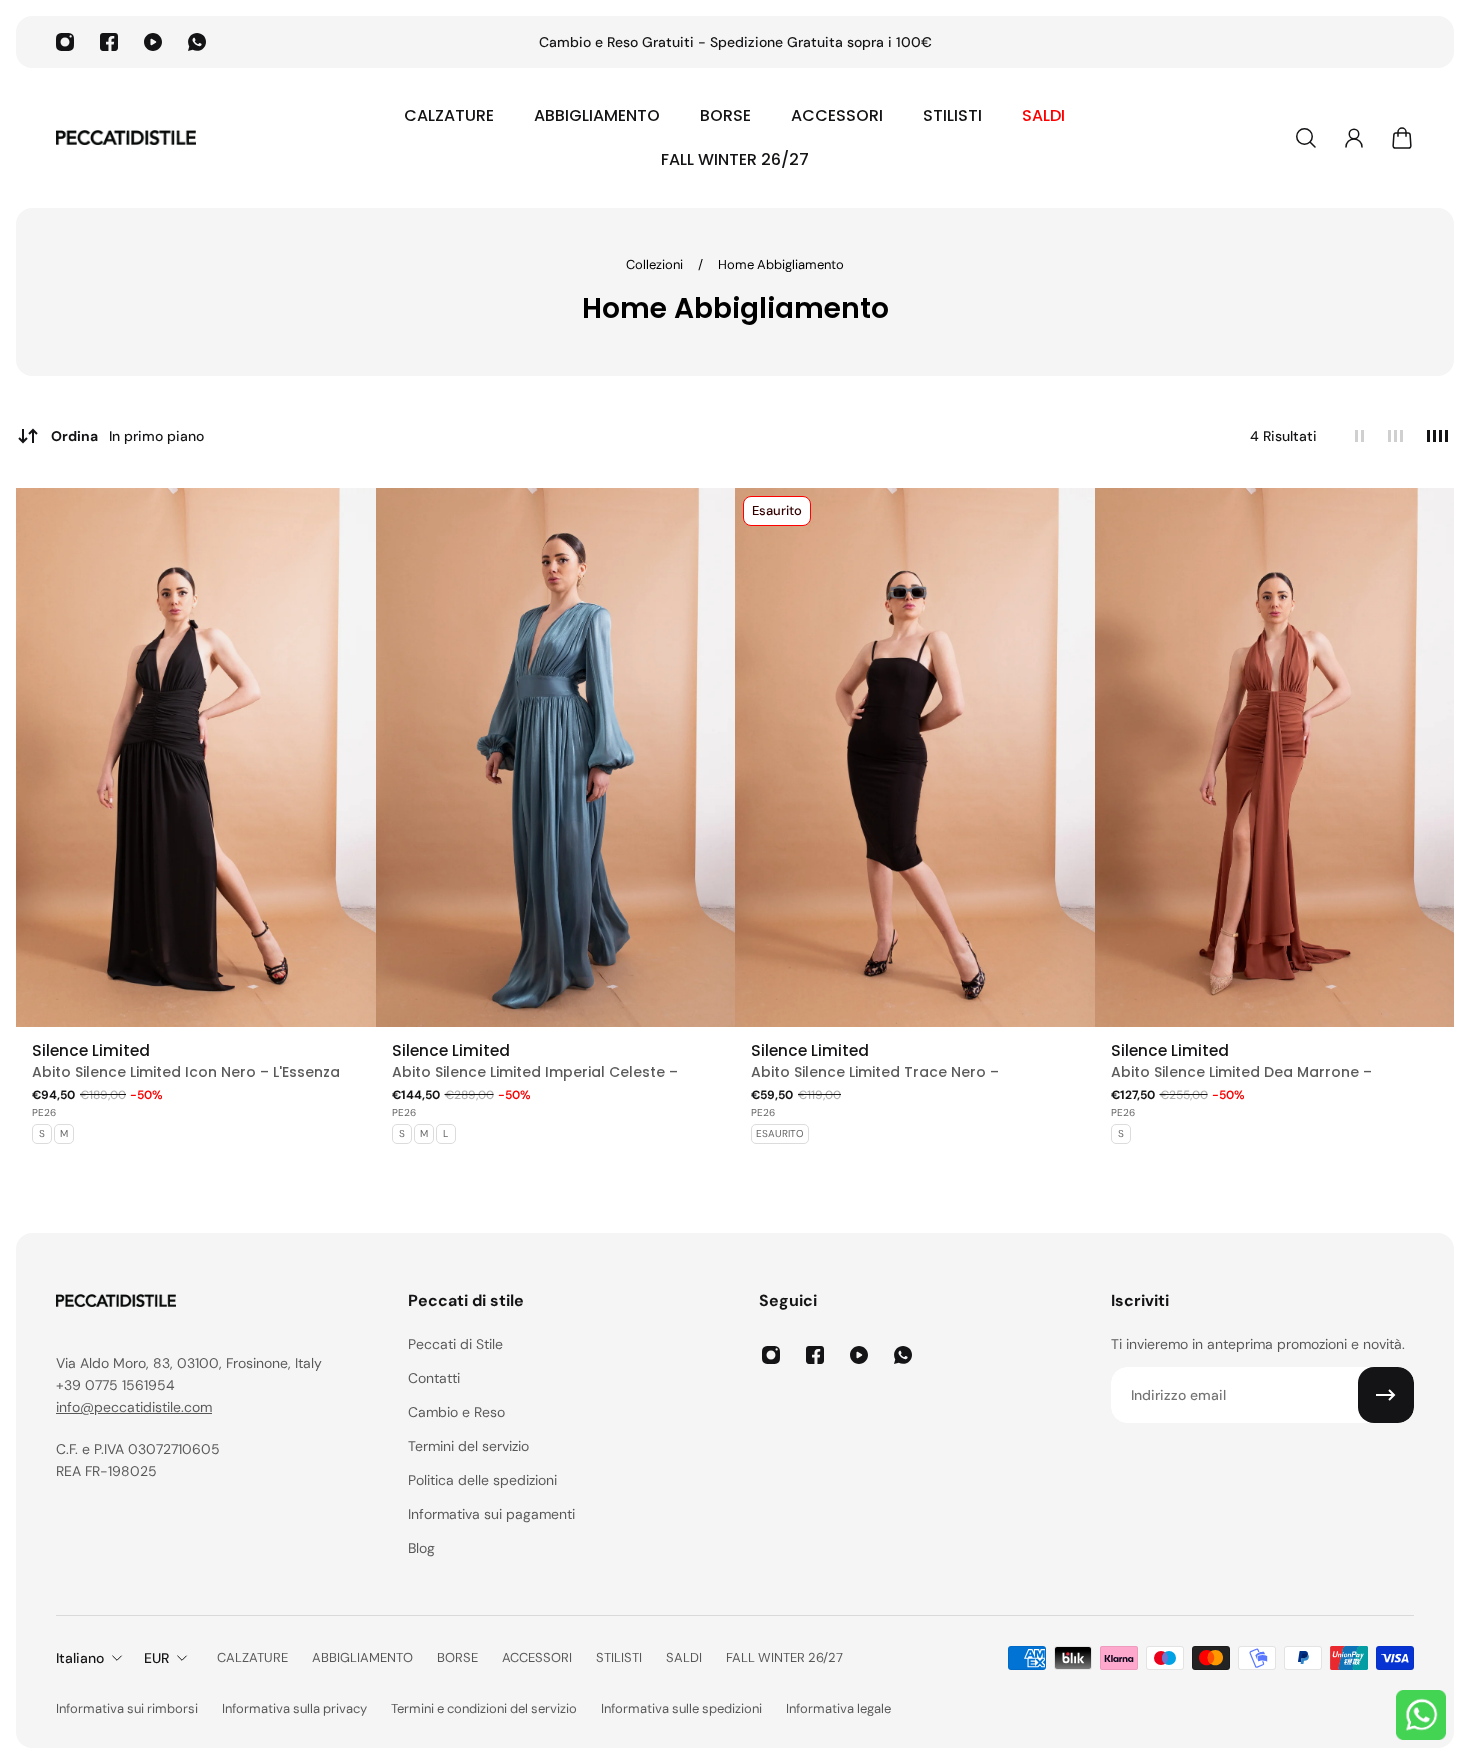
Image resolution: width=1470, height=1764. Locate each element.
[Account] (1354, 138)
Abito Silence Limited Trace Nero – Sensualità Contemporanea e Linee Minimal (908, 1072)
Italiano (80, 1658)
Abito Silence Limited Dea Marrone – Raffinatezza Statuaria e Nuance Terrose (1260, 1072)
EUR (156, 1658)
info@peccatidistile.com (134, 1407)
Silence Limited (91, 1050)
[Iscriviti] (1386, 1395)
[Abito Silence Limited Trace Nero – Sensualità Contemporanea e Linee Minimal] (915, 757)
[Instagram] (65, 42)
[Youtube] (153, 42)
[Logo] (126, 138)
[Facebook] (109, 42)
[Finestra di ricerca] (1306, 138)
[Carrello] (1402, 138)
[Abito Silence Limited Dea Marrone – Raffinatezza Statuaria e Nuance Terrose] (1275, 757)
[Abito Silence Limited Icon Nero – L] (196, 757)
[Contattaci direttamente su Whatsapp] (1421, 1715)
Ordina (127, 436)
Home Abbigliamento (781, 264)
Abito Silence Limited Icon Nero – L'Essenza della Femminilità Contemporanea (186, 1072)
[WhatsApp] (197, 42)
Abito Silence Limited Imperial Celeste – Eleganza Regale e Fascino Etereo (535, 1072)
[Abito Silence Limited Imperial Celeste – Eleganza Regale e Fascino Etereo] (556, 757)
